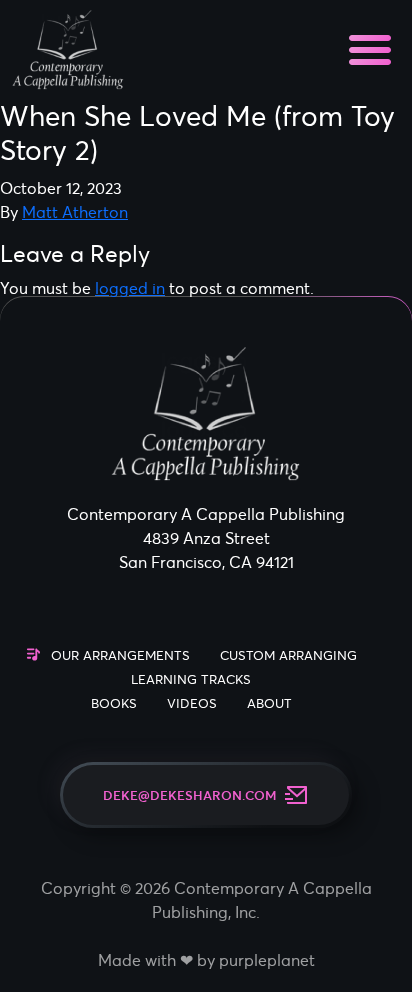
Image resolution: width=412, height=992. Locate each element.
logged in (130, 288)
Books (114, 703)
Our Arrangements (120, 655)
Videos (192, 703)
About (269, 703)
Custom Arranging (288, 655)
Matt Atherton (75, 212)
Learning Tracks (191, 679)
